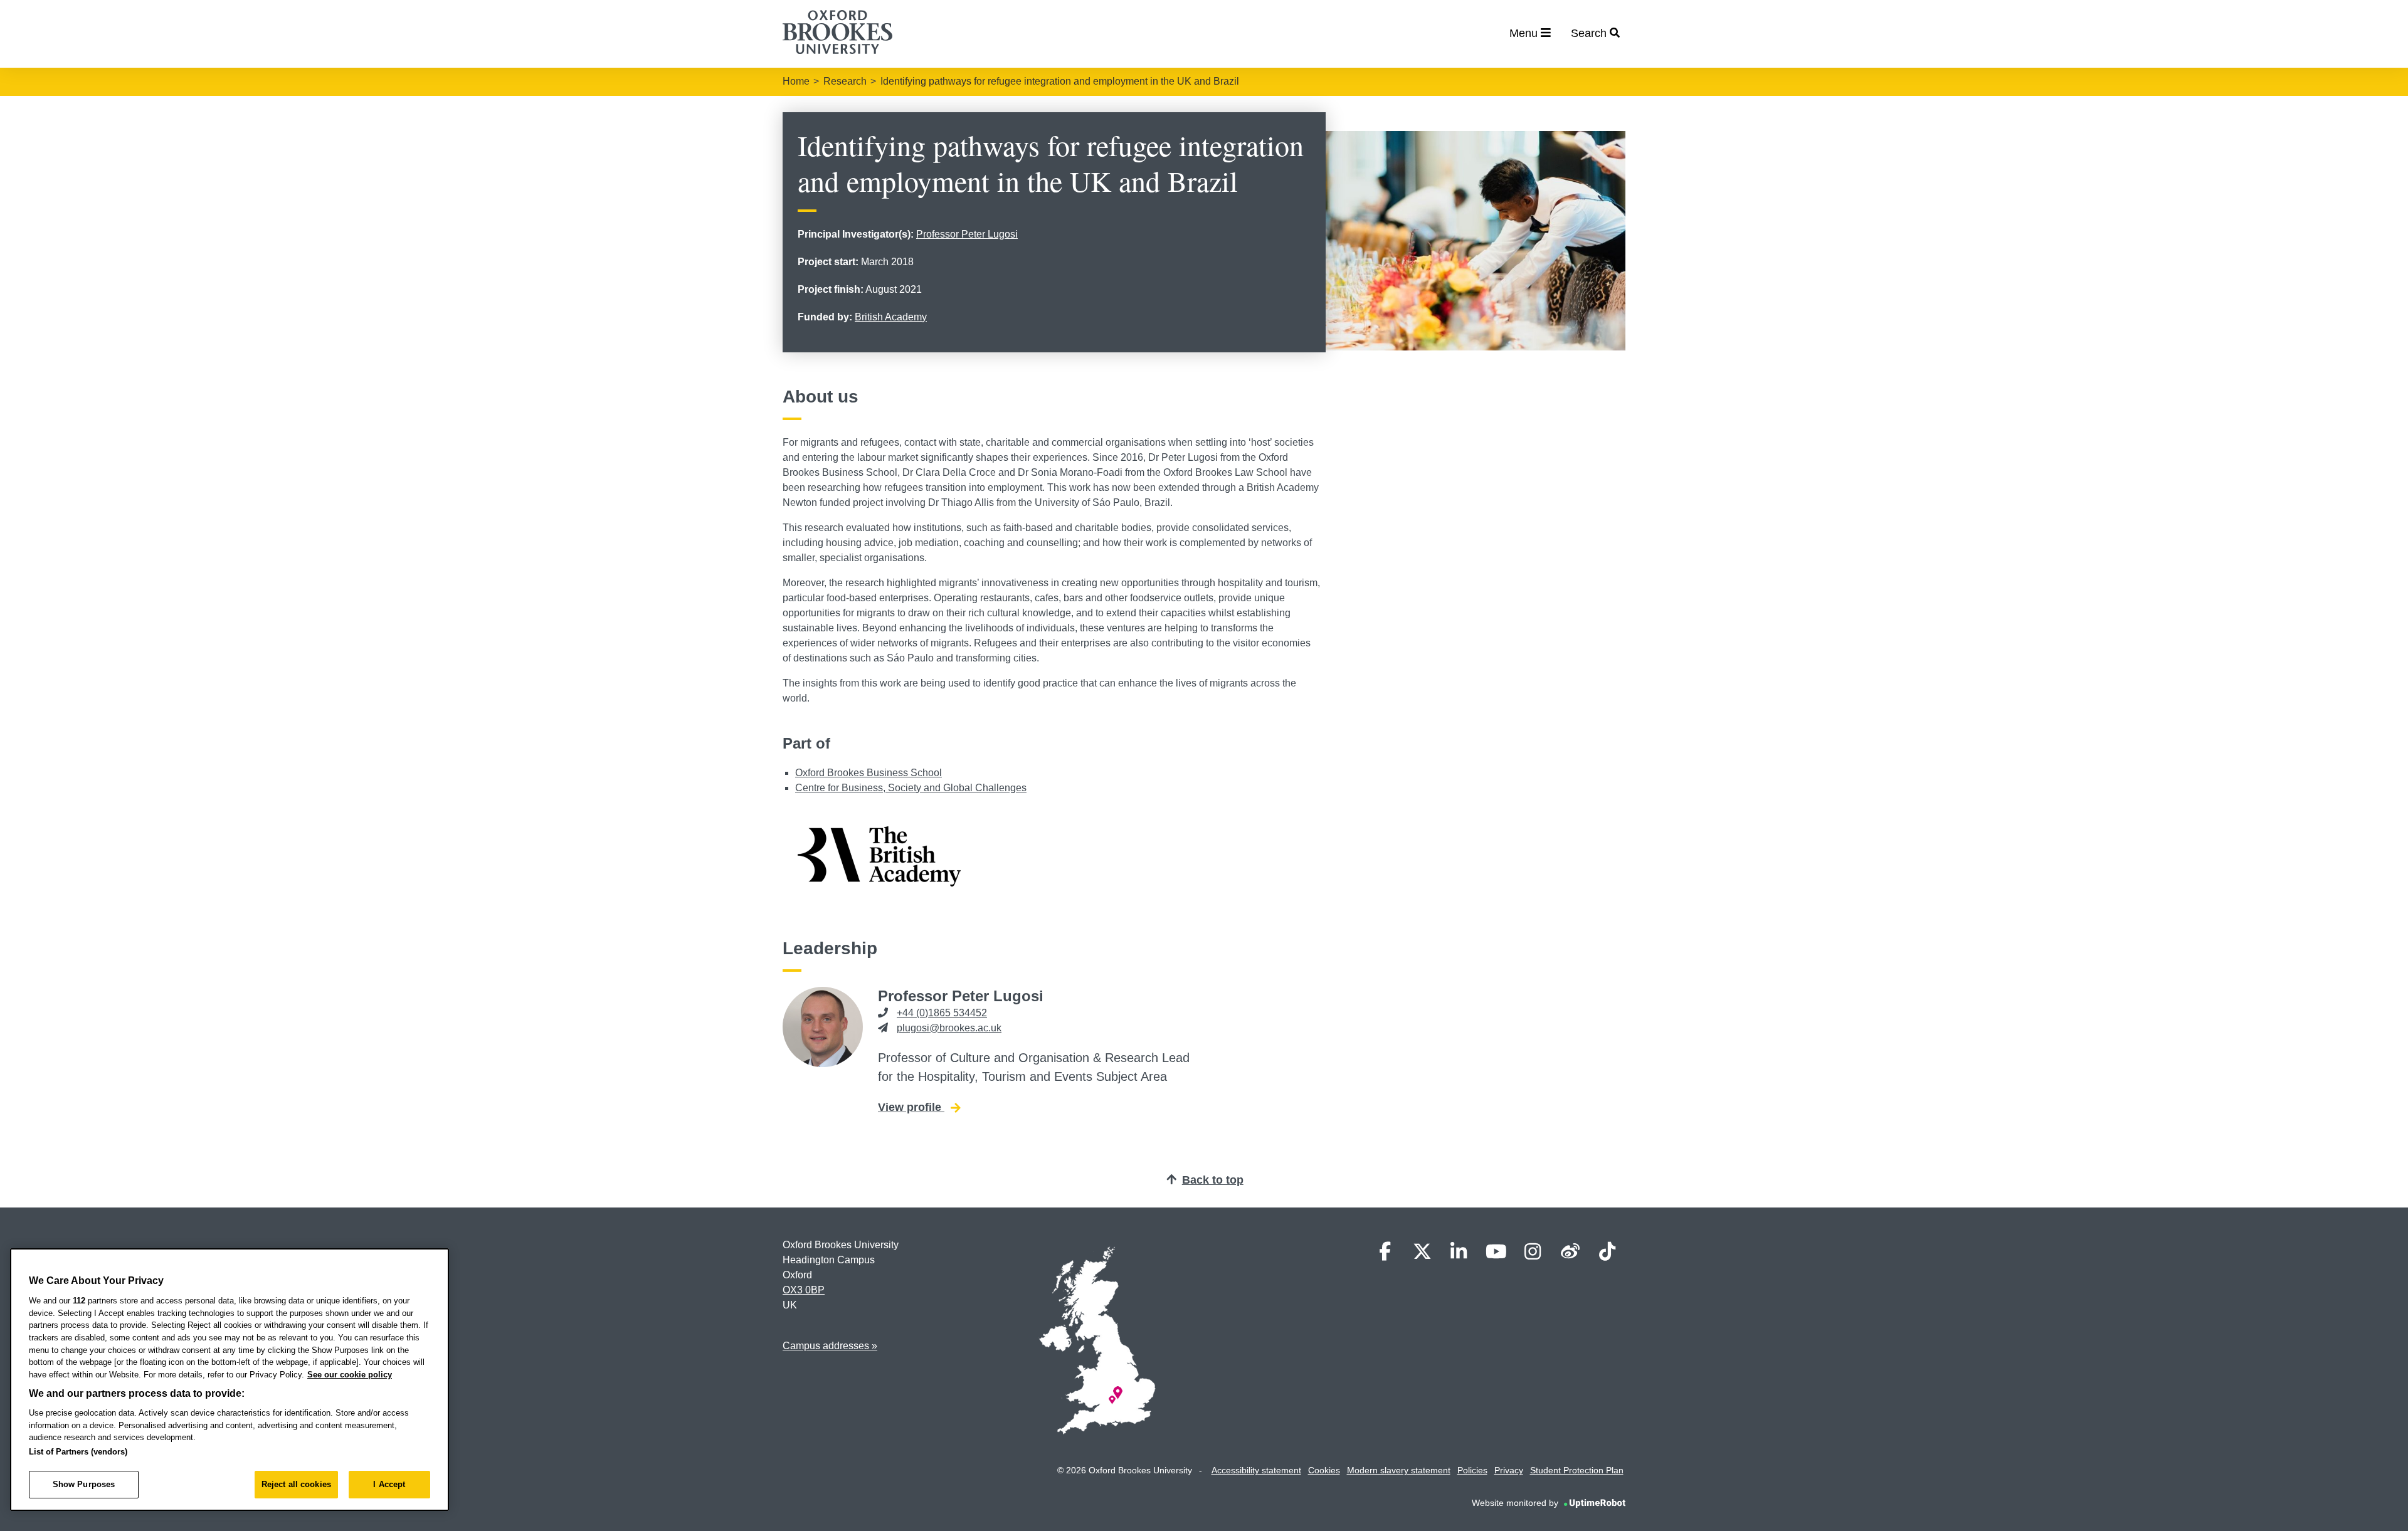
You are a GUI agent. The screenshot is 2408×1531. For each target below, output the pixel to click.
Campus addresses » (830, 1346)
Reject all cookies (296, 1484)
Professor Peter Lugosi (967, 234)
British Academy (891, 317)
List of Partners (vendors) (78, 1452)
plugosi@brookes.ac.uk (949, 1028)
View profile (919, 1107)
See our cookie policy (350, 1375)
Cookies (1324, 1470)
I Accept (389, 1484)
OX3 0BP (804, 1290)
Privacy (1509, 1470)
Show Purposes (84, 1484)
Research (845, 81)
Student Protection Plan (1577, 1470)
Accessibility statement (1256, 1470)
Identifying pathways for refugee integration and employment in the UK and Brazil (1060, 81)
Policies (1472, 1470)
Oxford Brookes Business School (869, 773)
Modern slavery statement (1399, 1470)
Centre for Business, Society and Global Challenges (911, 788)
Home (796, 81)
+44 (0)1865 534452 (942, 1013)
